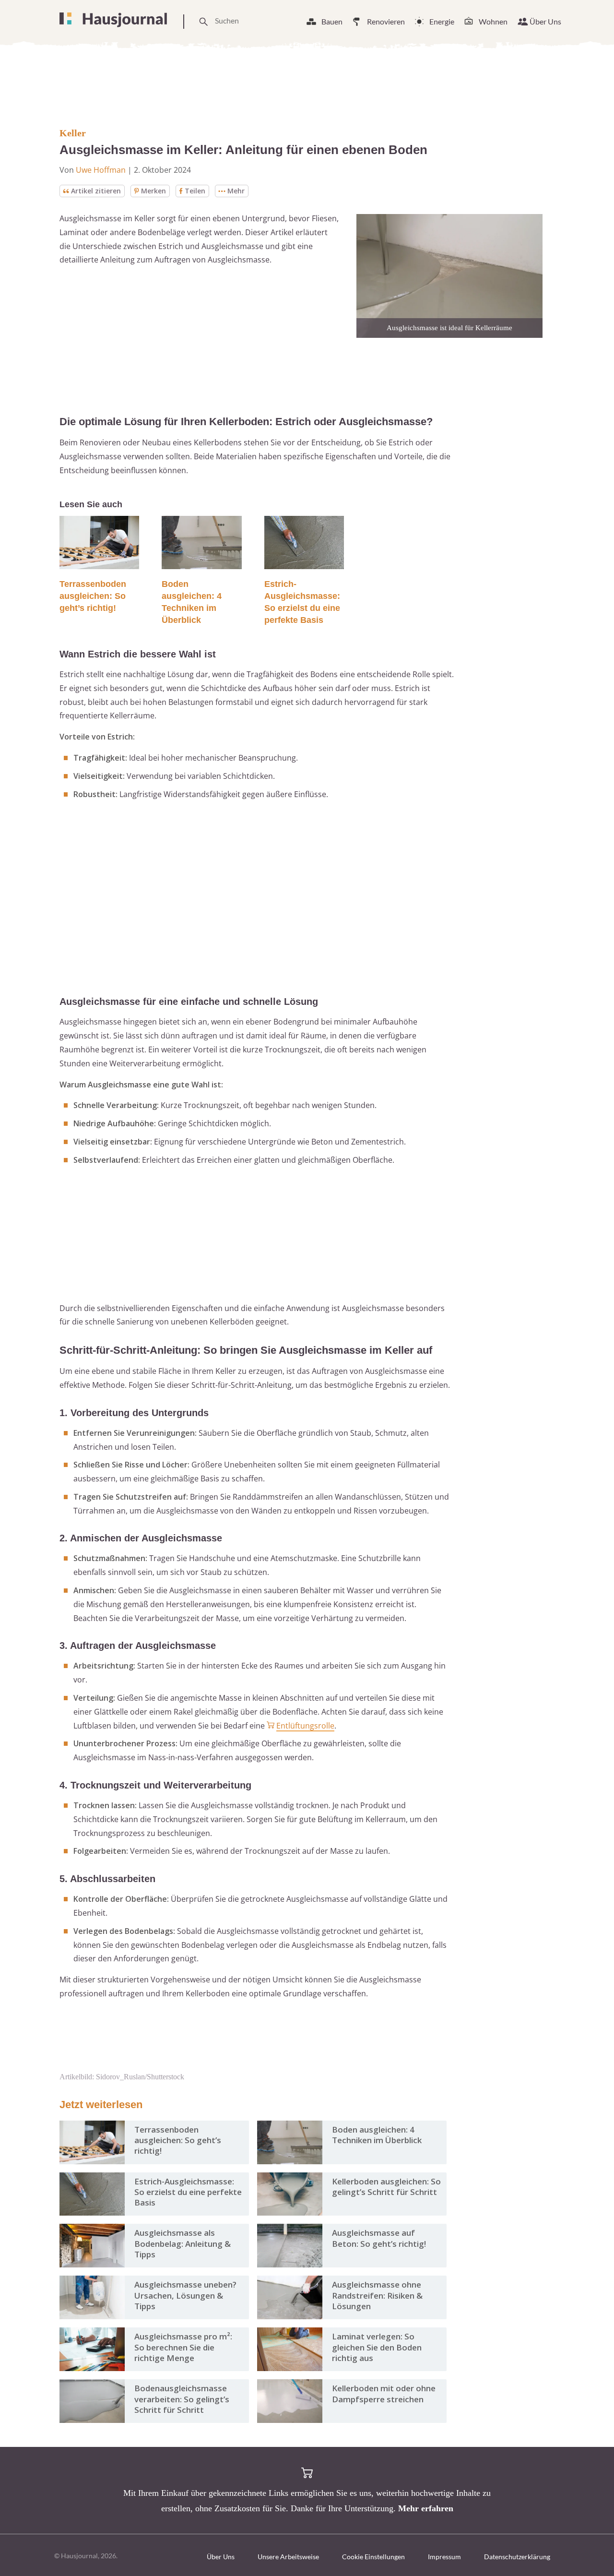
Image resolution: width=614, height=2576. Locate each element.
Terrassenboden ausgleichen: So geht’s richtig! (93, 596)
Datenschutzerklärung (517, 2557)
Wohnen (493, 21)
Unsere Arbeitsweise (288, 2557)
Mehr (236, 191)
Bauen (332, 21)
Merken (153, 191)
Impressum (444, 2557)
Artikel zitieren (96, 191)
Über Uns (545, 21)
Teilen (195, 191)
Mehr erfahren (426, 2508)
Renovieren (386, 21)
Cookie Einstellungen (373, 2557)
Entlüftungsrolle (305, 1726)
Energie (442, 21)
